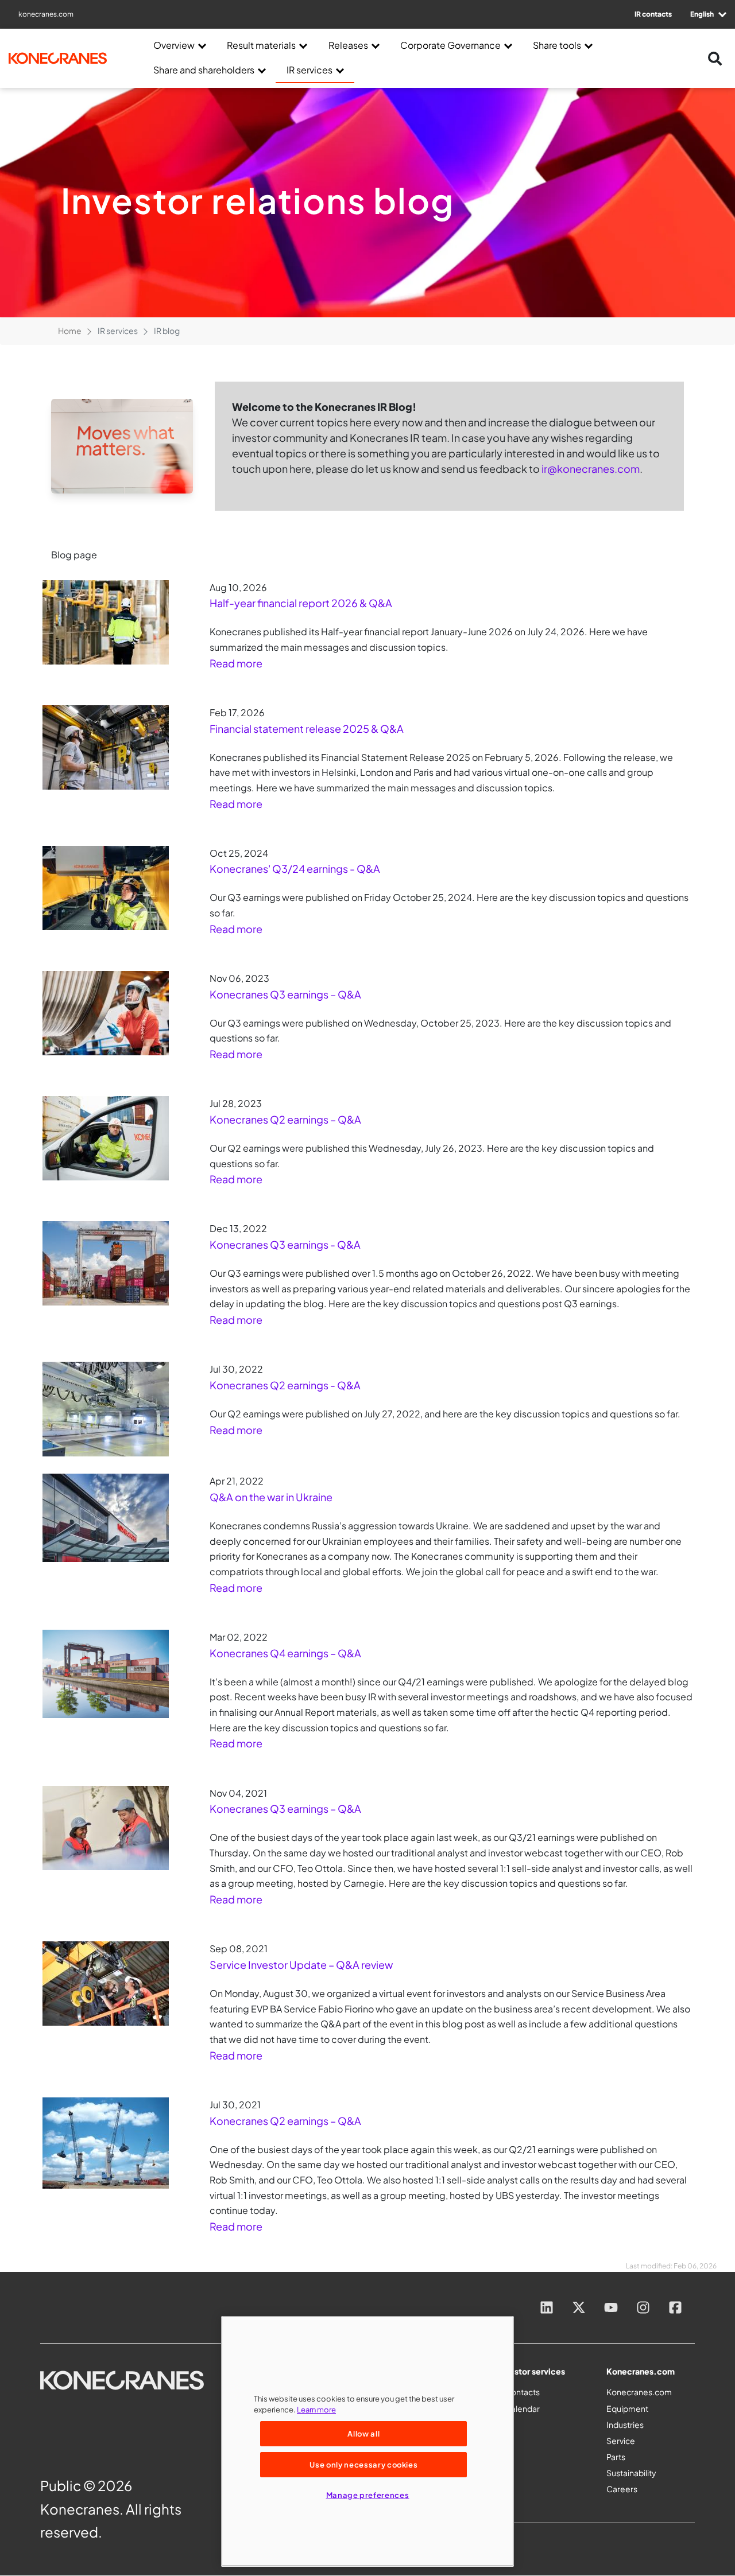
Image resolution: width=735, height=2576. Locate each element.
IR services (310, 70)
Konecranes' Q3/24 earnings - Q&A (295, 869)
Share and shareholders (204, 70)
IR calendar (519, 2408)
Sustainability (631, 2473)
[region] (367, 2441)
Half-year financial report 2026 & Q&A (301, 603)
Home (70, 331)
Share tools (557, 45)
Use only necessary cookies (363, 2464)
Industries (625, 2425)
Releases (348, 45)
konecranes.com (46, 14)
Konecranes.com (639, 2392)
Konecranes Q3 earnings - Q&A (285, 1244)
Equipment (627, 2408)
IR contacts (653, 14)
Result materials (261, 45)
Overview (174, 45)
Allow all (363, 2433)
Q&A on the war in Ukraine (271, 1497)
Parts (616, 2457)
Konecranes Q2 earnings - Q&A (285, 1385)
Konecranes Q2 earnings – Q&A (285, 1119)
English (703, 14)
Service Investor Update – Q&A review (301, 1965)
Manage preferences (368, 2495)
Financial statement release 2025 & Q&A (307, 728)
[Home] (66, 58)
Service (621, 2441)
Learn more (316, 2409)
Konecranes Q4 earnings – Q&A (285, 1653)
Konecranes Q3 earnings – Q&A (285, 994)
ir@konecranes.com (591, 469)
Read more (236, 663)
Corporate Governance (450, 45)
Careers (622, 2489)
